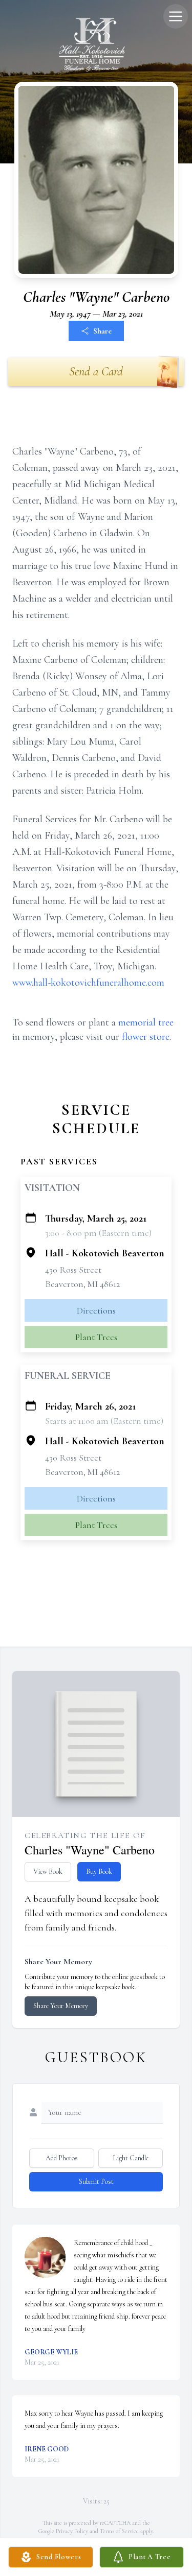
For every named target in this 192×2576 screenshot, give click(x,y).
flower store (146, 1037)
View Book (48, 1871)
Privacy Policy (72, 2531)
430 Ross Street (73, 1270)
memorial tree (146, 1022)
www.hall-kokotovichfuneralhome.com (88, 983)
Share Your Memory (61, 2006)
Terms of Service (119, 2531)
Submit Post (96, 2181)
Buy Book (99, 1871)
